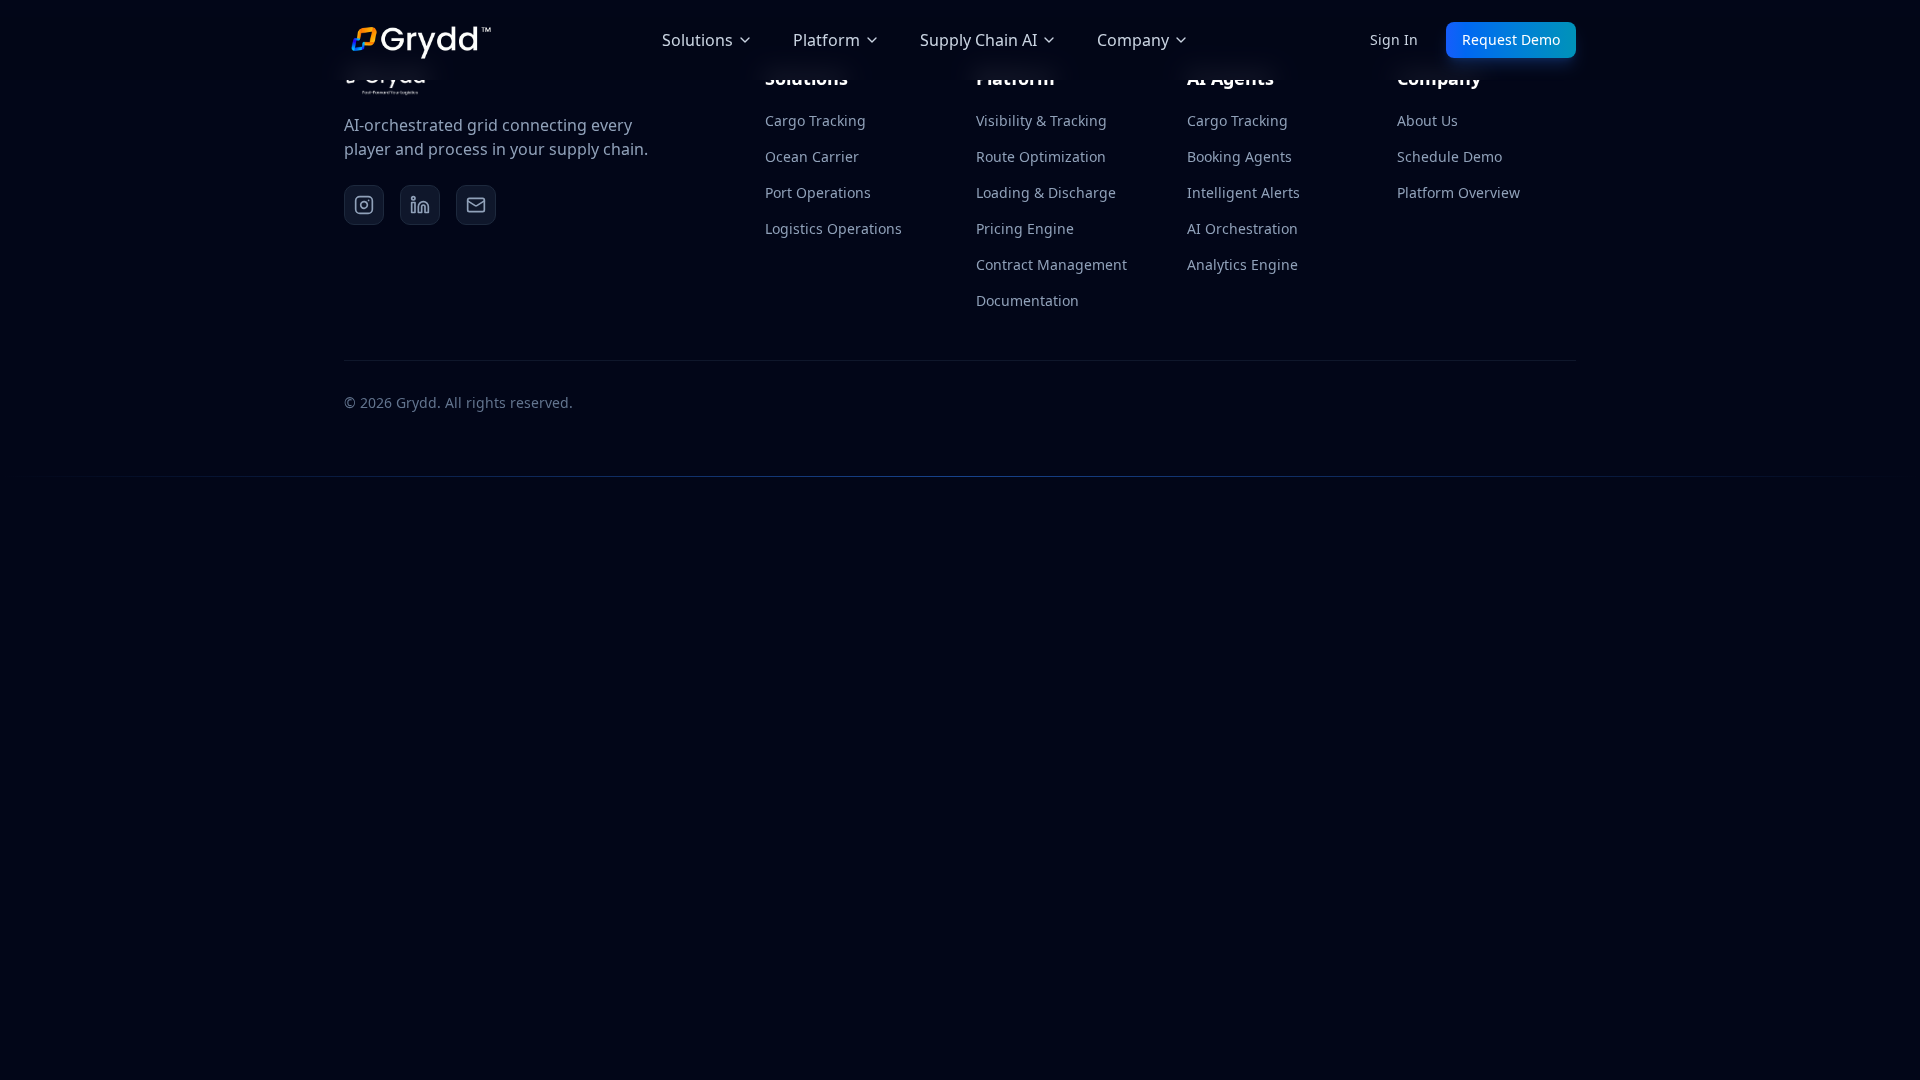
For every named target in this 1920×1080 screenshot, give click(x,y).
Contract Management (1051, 264)
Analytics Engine (1242, 264)
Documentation (1027, 300)
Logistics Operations (833, 228)
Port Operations (818, 192)
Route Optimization (1041, 156)
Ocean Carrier (812, 156)
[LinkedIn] (420, 205)
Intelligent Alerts (1243, 192)
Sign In (1394, 39)
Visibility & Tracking (1041, 120)
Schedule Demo (1449, 156)
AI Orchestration (1242, 228)
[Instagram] (364, 205)
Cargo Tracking (815, 120)
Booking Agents (1239, 156)
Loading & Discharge (1046, 192)
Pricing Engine (1025, 228)
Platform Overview (1458, 192)
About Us (1427, 120)
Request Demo (1511, 39)
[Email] (476, 205)
